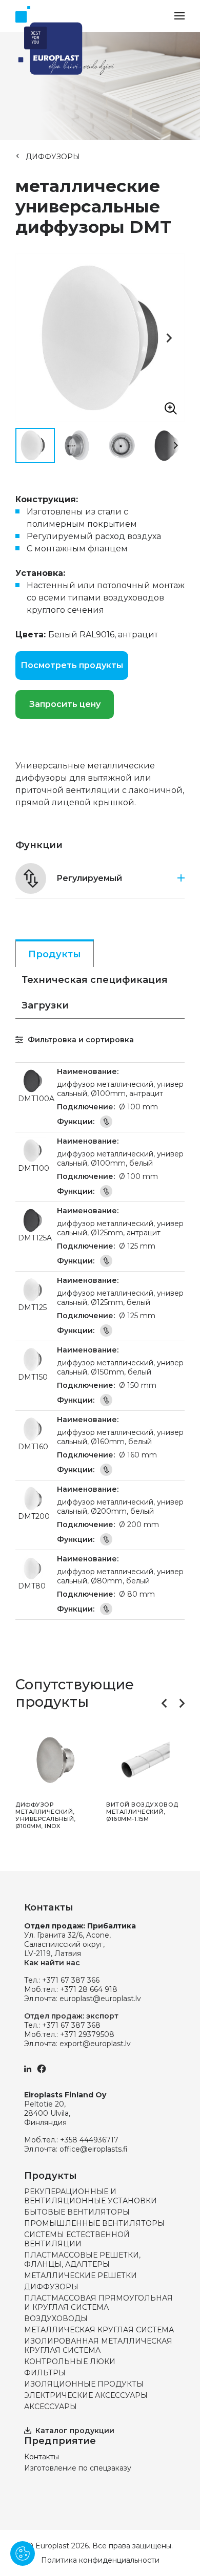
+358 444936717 (89, 2140)
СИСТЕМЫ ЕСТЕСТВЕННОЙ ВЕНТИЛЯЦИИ (77, 2239)
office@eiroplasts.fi (94, 2149)
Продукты (55, 954)
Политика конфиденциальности (100, 2560)
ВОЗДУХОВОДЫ (56, 2319)
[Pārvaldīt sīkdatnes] (23, 2553)
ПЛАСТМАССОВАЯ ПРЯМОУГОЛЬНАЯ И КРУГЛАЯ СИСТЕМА (98, 2303)
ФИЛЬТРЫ (45, 2373)
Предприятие (60, 2441)
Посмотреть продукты (72, 665)
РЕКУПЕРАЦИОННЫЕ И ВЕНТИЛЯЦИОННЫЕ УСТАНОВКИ (91, 2196)
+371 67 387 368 (71, 2025)
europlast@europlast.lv (100, 1999)
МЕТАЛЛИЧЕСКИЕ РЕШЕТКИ (81, 2276)
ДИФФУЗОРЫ (53, 157)
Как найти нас (52, 1963)
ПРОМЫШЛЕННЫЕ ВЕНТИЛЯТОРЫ (94, 2223)
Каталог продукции (75, 2431)
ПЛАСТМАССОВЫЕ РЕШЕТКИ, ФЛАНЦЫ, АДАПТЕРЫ (82, 2260)
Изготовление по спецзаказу (78, 2468)
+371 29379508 (87, 2034)
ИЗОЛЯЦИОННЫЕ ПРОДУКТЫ (84, 2384)
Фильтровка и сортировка (80, 1040)
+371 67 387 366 (71, 1980)
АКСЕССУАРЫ (51, 2407)
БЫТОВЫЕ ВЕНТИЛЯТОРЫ (77, 2212)
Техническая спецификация (95, 980)
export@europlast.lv (95, 2044)
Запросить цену (65, 704)
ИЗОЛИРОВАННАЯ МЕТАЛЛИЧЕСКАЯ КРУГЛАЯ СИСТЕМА (98, 2346)
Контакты (42, 2457)
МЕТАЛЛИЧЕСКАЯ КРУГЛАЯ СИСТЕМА (99, 2330)
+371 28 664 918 (89, 1989)
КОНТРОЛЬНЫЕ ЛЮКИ (70, 2362)
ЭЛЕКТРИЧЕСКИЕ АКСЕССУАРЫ (86, 2395)
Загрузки (45, 1005)
